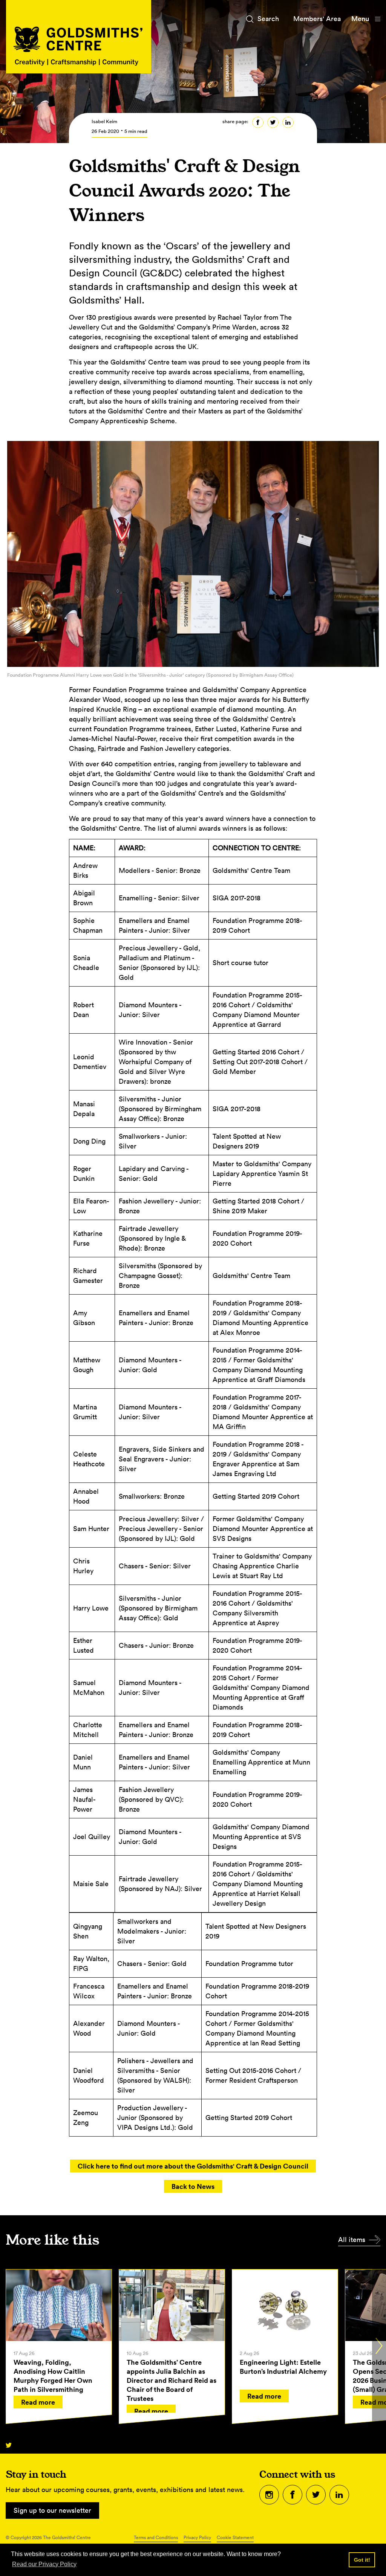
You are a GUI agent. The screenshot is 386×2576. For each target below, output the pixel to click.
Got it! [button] (362, 2560)
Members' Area (317, 19)
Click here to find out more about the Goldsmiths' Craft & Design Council (193, 2166)
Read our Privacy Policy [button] (44, 2564)
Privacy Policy (197, 2537)
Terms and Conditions (156, 2537)
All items (352, 2240)
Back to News (193, 2186)
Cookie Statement (235, 2537)
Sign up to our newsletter (52, 2510)
